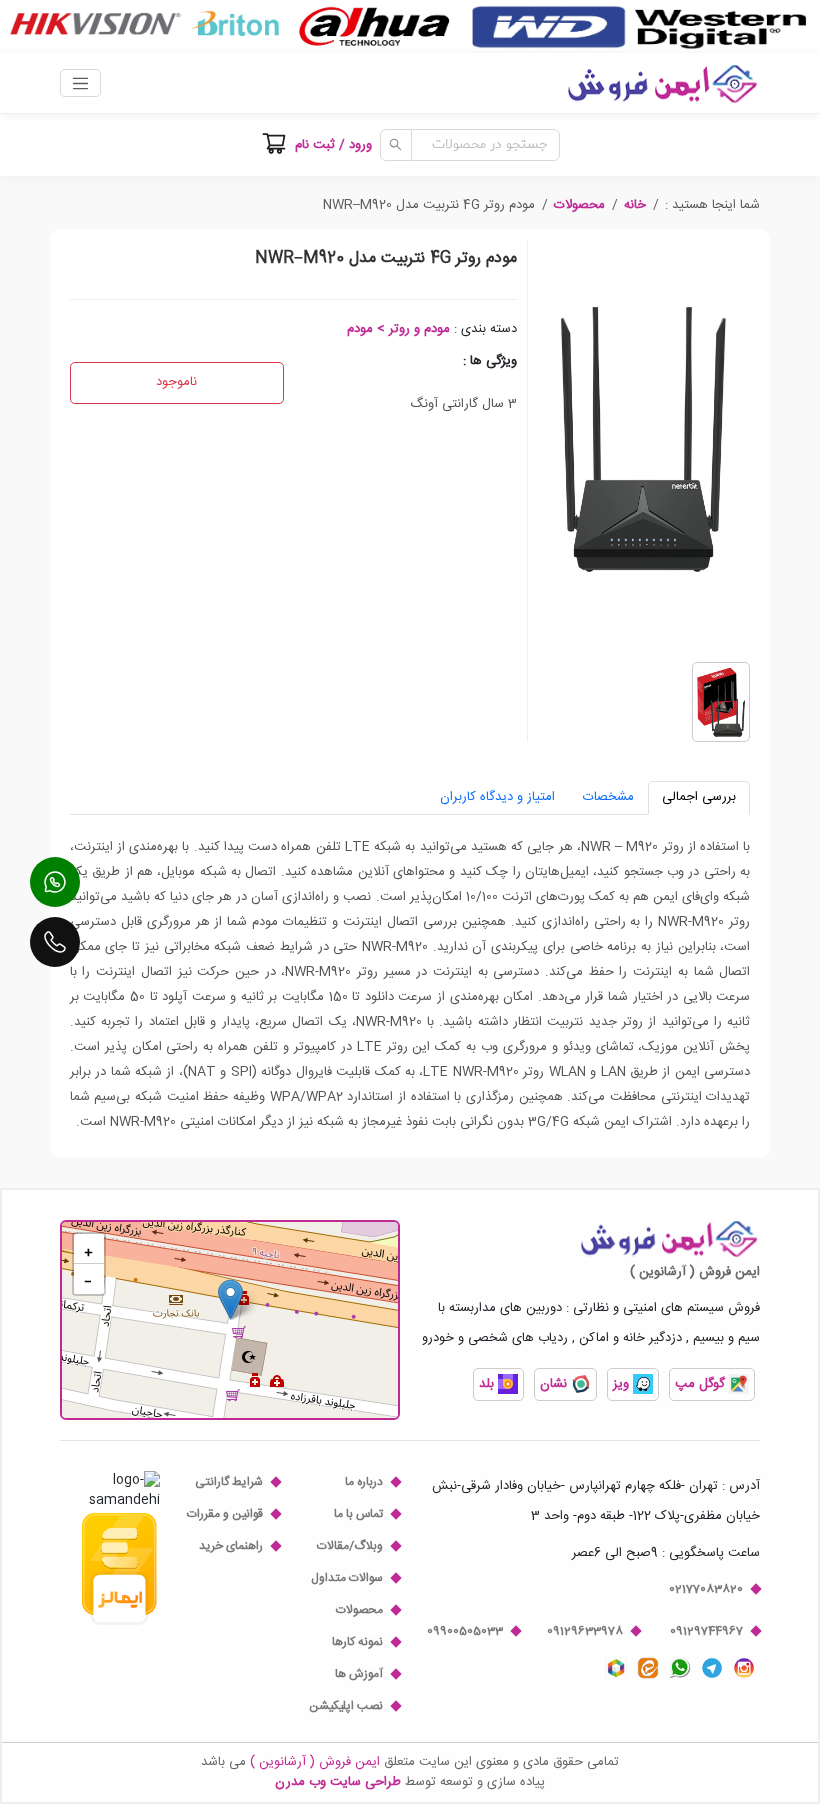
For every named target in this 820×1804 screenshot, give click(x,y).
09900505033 (465, 1631)
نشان (555, 1384)
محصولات (579, 205)
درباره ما (364, 1482)
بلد (488, 1384)
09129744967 (706, 1631)
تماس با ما (358, 1514)
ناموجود (176, 382)
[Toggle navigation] (80, 83)
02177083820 (706, 1589)
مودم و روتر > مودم (398, 329)
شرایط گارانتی (229, 1482)
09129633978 (585, 1631)
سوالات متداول (347, 1578)
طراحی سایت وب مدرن (338, 1782)
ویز (623, 1384)
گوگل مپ (702, 1384)
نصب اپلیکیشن (346, 1706)
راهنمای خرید (231, 1546)
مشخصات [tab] (608, 797)
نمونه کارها (357, 1642)
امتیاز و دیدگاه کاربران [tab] (497, 797)
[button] (635, 205)
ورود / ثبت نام (333, 145)
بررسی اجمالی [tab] (699, 797)
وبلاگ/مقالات (350, 1546)
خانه (635, 205)
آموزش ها (359, 1674)
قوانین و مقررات (225, 1514)
